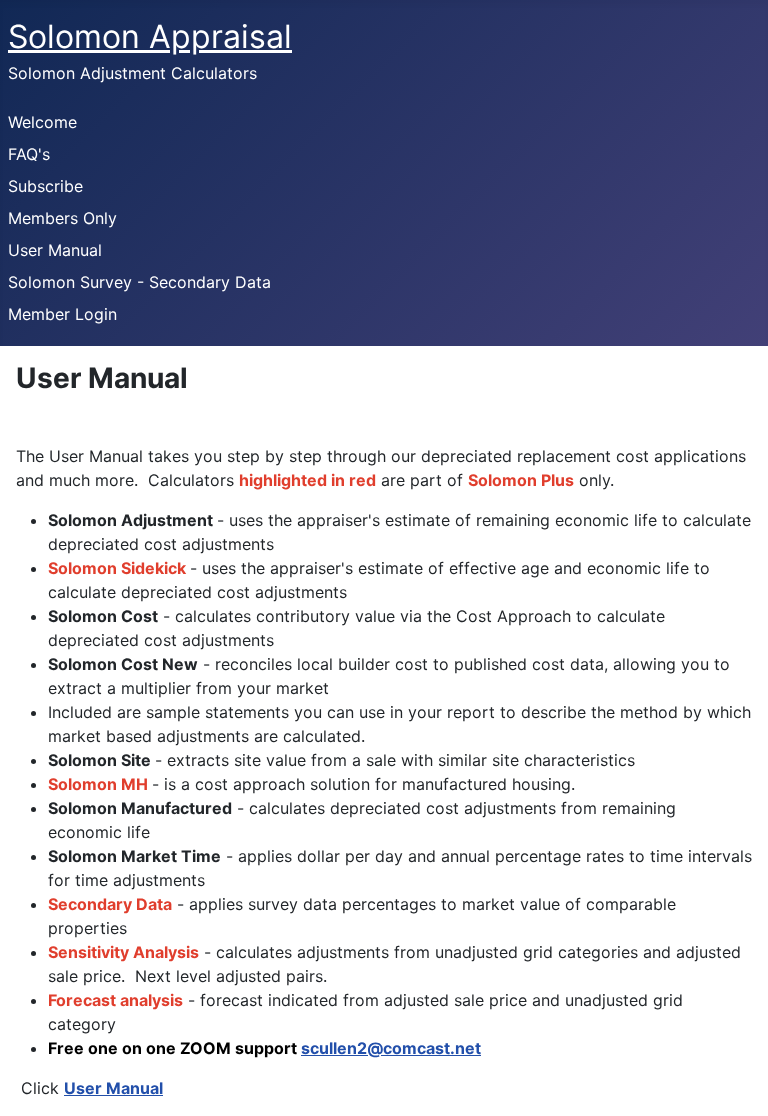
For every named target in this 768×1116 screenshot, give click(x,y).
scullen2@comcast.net (391, 1048)
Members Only (62, 218)
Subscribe (45, 186)
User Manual (55, 250)
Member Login (62, 314)
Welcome (42, 122)
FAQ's (29, 154)
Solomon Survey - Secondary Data (139, 282)
